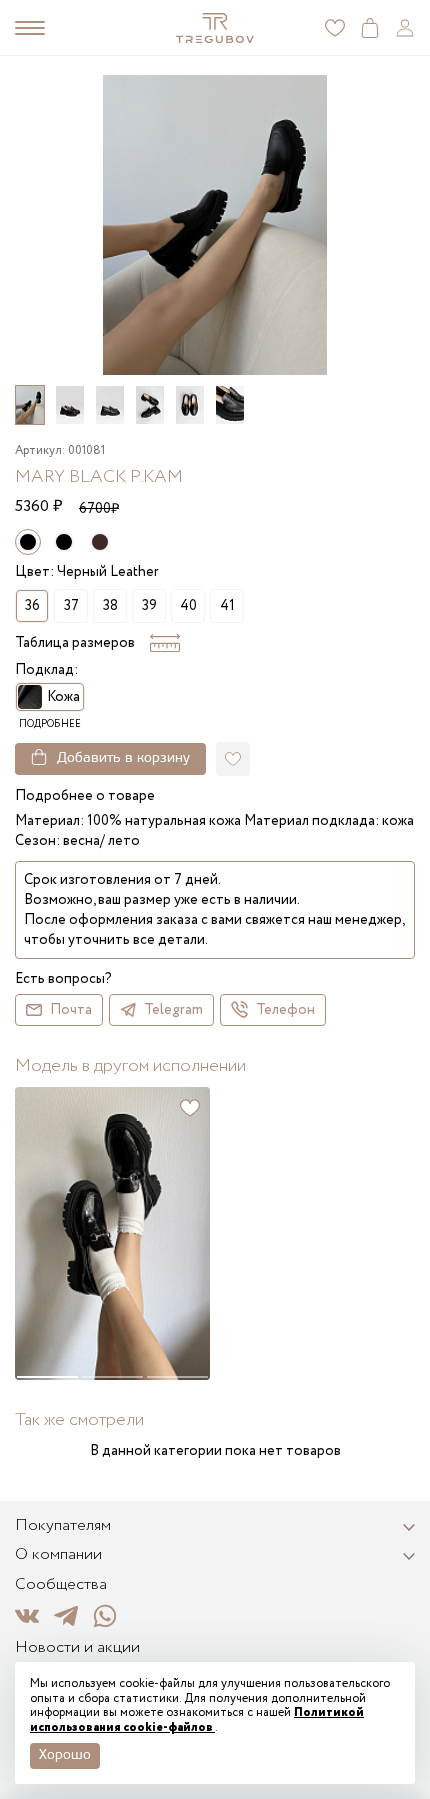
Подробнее (50, 724)
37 (71, 606)
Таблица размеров (75, 643)
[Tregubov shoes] (215, 28)
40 (188, 606)
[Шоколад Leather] (100, 542)
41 (227, 606)
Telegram (173, 1010)
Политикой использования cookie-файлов (197, 1719)
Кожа (63, 697)
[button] (415, 1233)
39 (149, 606)
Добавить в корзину (123, 758)
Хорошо (65, 1755)
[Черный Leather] (64, 542)
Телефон (285, 1010)
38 (110, 606)
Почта (71, 1010)
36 (32, 606)
